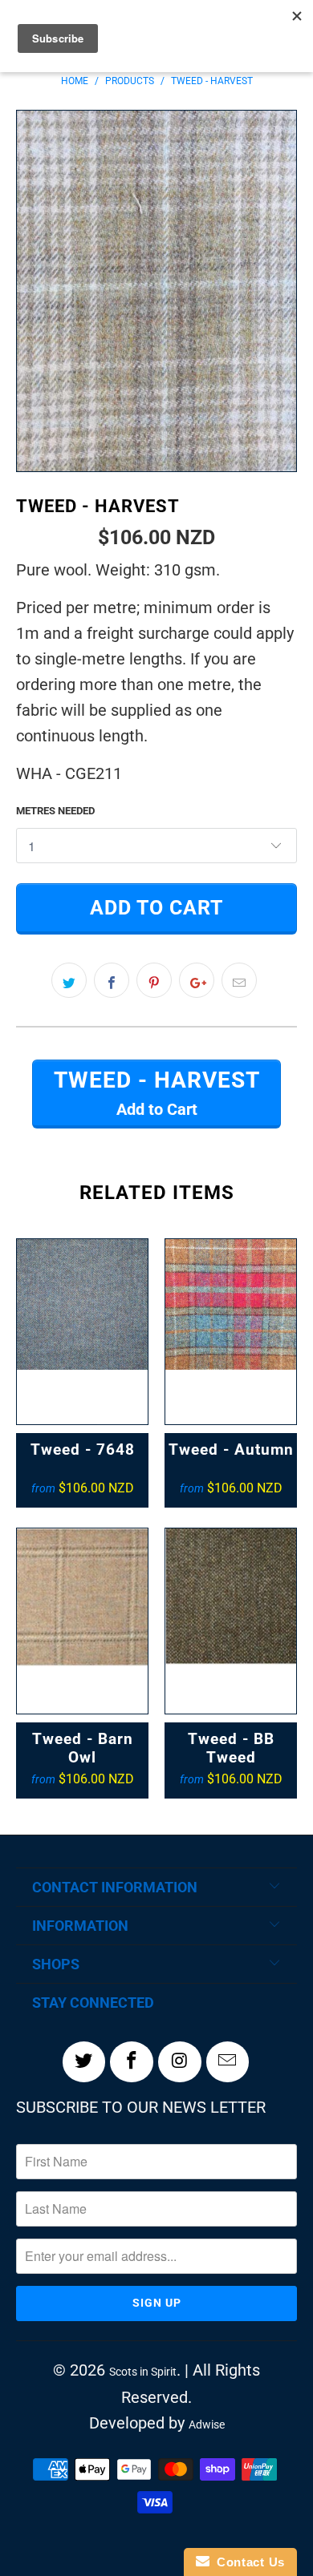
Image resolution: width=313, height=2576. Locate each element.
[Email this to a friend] (239, 980)
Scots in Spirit (143, 2372)
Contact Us (247, 2562)
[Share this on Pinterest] (154, 980)
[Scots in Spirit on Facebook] (132, 2061)
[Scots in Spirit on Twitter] (84, 2061)
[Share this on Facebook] (112, 980)
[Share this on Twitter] (69, 980)
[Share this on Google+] (197, 980)
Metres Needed (55, 811)
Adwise (207, 2425)
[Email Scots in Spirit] (228, 2061)
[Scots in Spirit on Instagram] (180, 2061)
